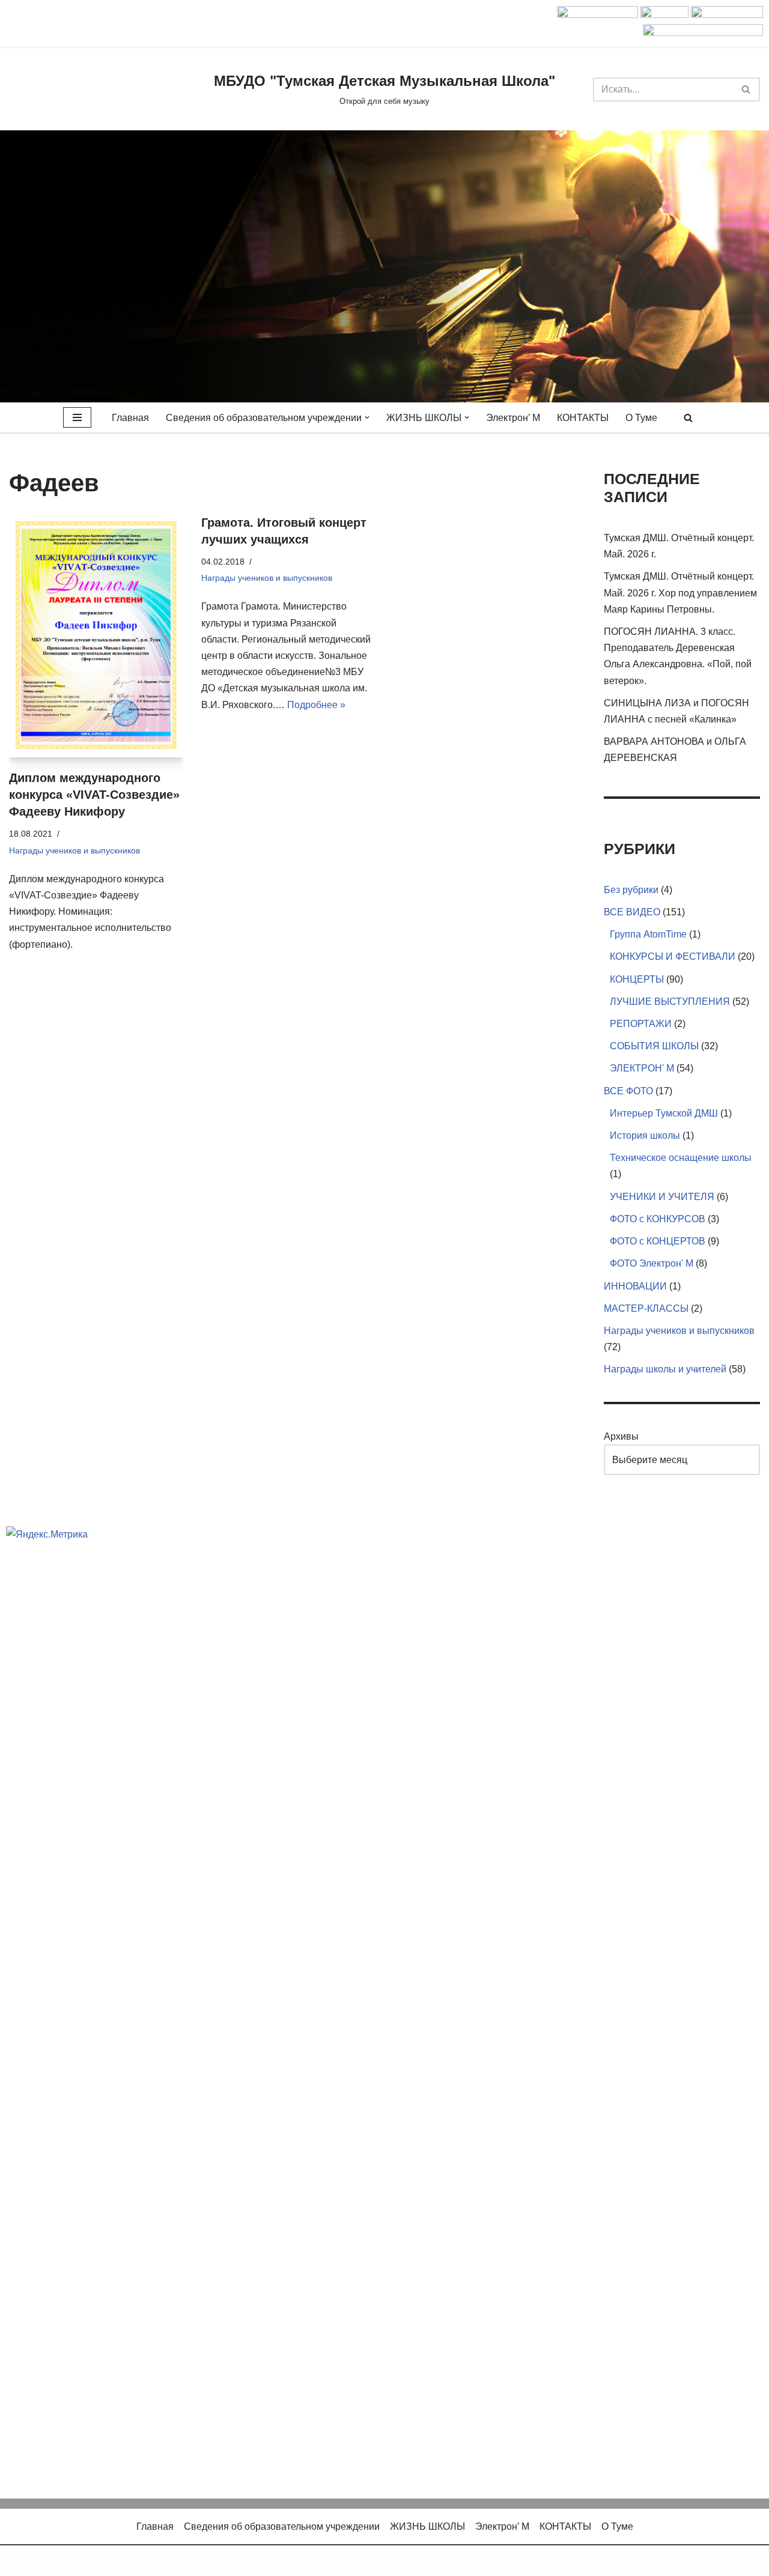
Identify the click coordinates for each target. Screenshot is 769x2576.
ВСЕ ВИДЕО (632, 912)
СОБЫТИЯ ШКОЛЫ (654, 1046)
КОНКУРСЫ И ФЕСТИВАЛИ (673, 956)
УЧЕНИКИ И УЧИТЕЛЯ (662, 1197)
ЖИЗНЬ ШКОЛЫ (427, 2526)
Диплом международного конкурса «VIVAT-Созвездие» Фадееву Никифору (94, 795)
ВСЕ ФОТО (628, 1091)
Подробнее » (316, 705)
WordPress (119, 2561)
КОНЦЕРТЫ (637, 979)
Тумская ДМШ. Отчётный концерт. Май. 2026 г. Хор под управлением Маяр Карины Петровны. (680, 592)
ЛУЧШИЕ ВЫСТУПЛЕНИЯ (670, 1002)
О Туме (641, 418)
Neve (20, 2561)
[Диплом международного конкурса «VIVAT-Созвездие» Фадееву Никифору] (96, 636)
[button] (367, 417)
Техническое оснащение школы (681, 1158)
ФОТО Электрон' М (652, 1263)
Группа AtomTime (648, 934)
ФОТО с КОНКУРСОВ (658, 1219)
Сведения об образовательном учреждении (282, 2526)
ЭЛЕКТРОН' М (642, 1068)
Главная (130, 418)
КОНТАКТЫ (583, 418)
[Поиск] (746, 89)
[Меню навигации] (77, 417)
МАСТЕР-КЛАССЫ (646, 1308)
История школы (645, 1135)
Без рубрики (631, 890)
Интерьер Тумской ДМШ (664, 1113)
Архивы (621, 1436)
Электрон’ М (513, 418)
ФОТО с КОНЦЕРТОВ (658, 1241)
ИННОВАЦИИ (635, 1286)
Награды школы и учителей (665, 1369)
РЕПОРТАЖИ (641, 1024)
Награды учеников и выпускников (74, 850)
